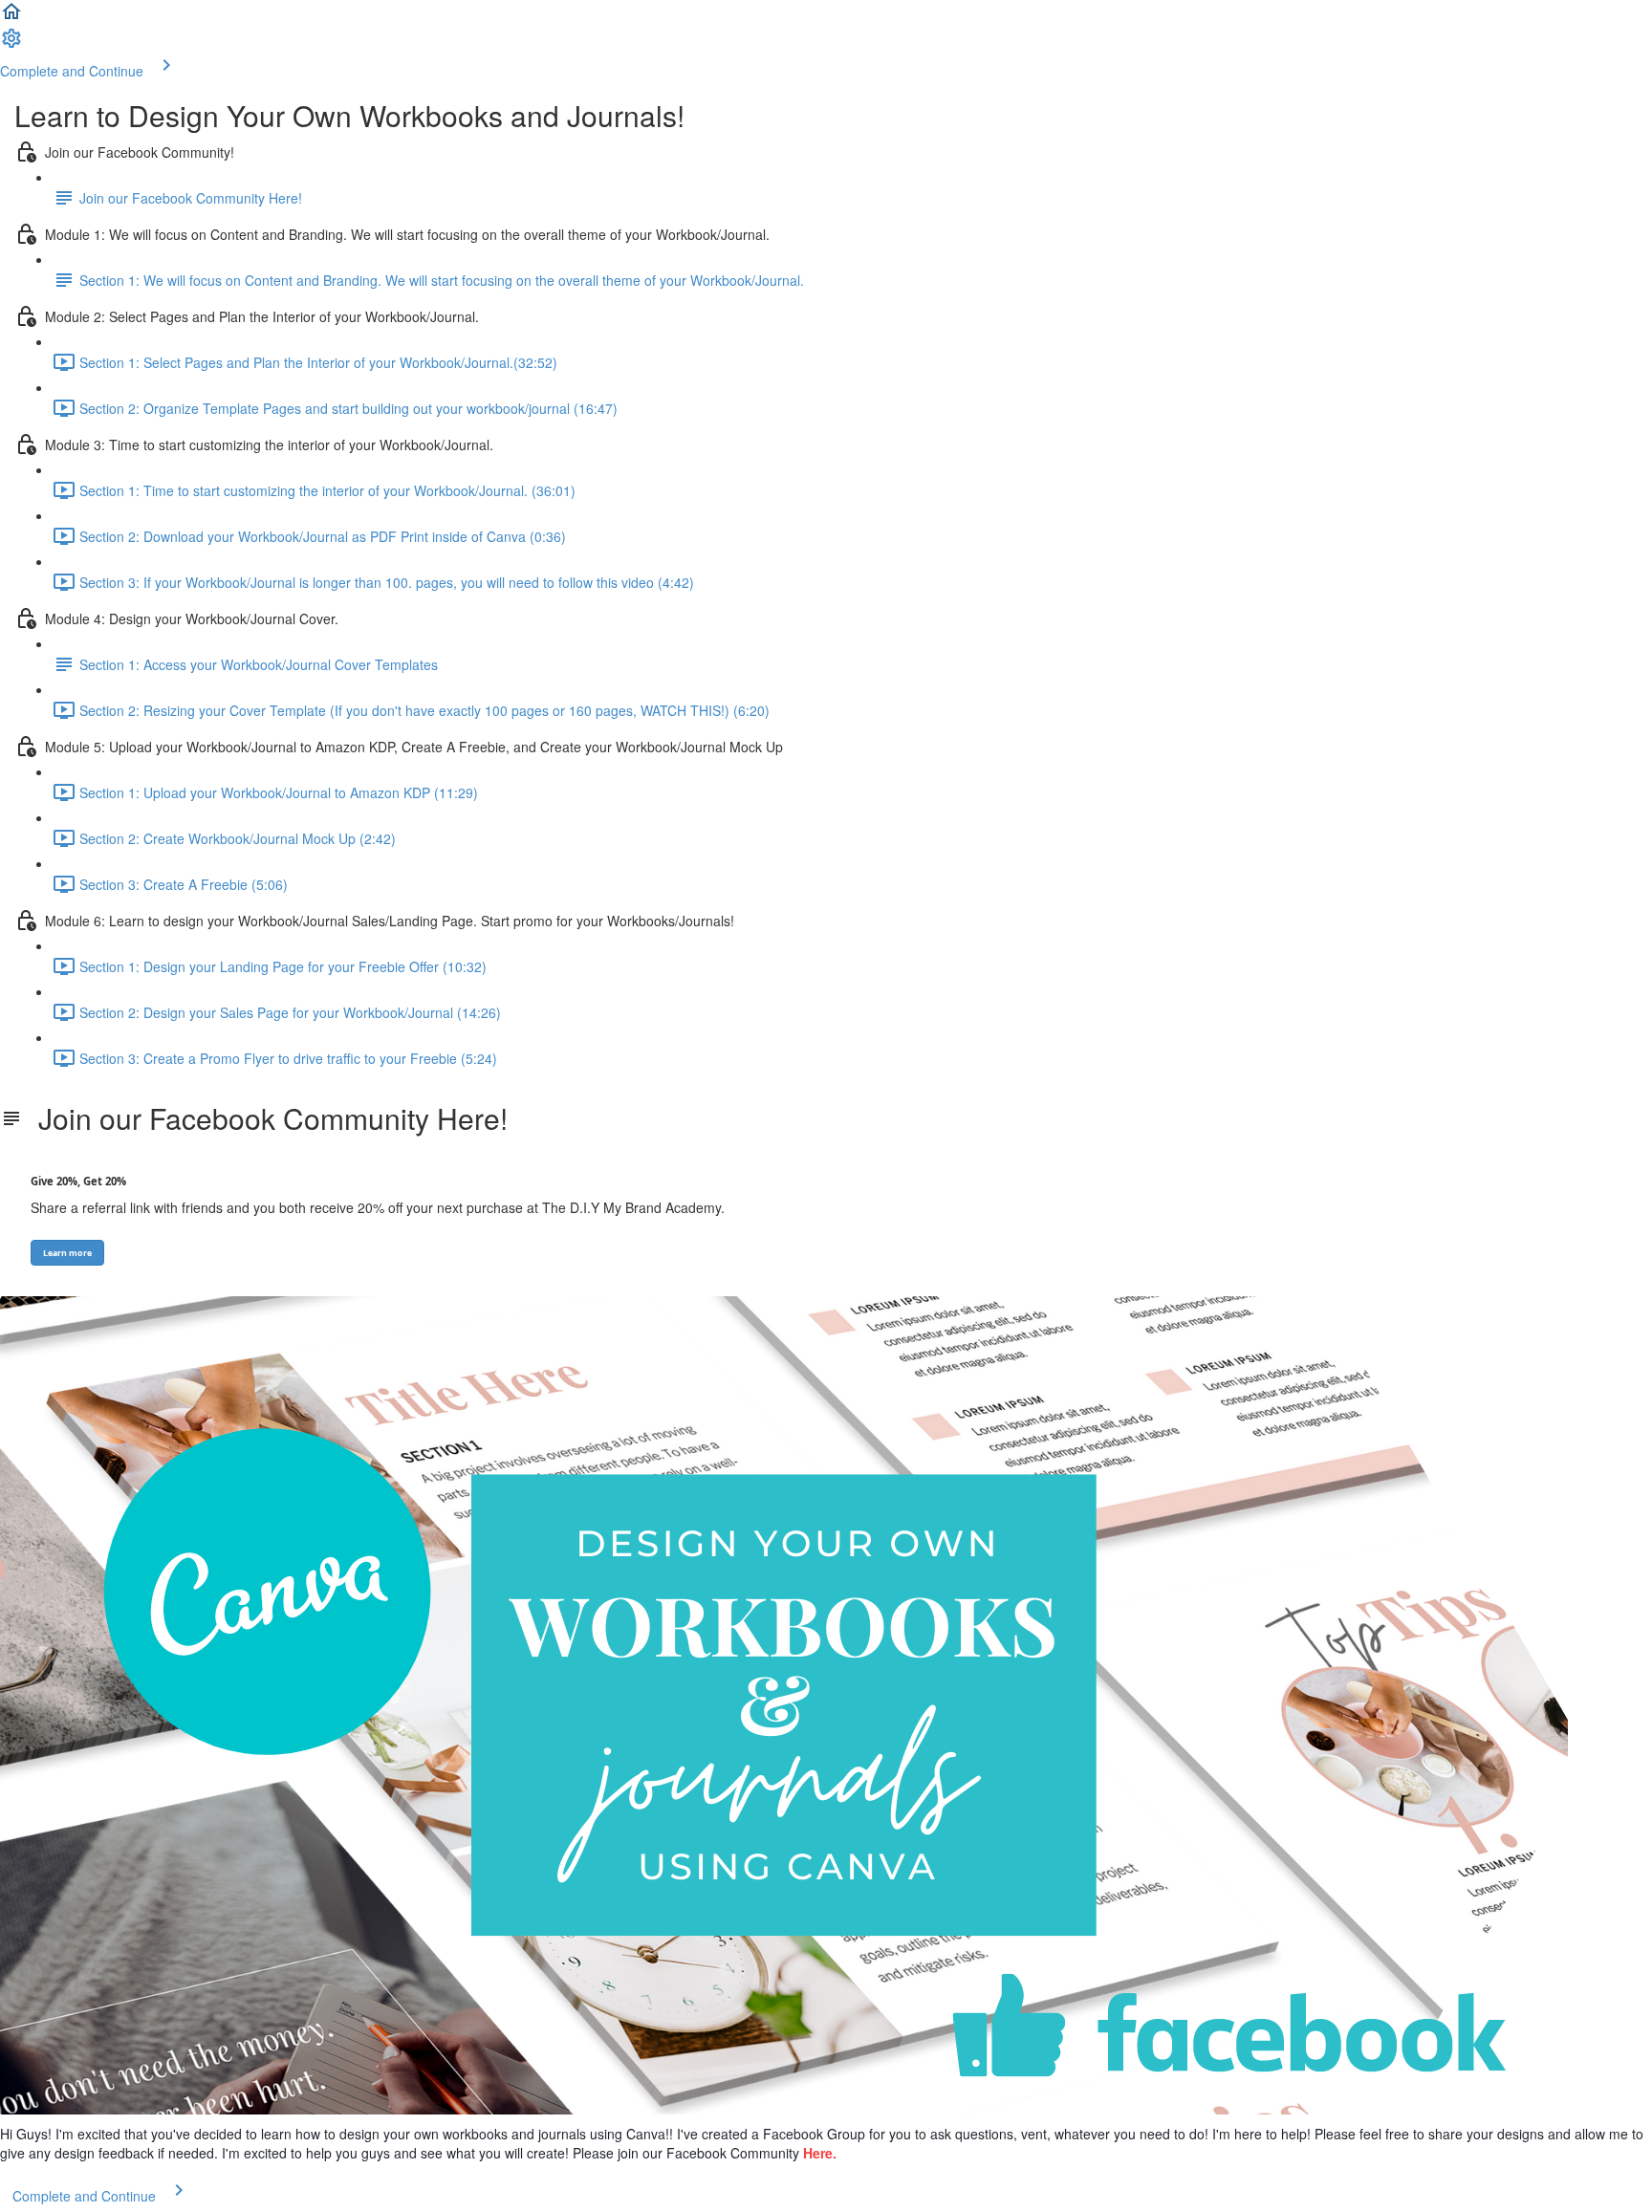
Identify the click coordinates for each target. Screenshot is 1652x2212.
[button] (11, 17)
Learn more (67, 1253)
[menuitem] (11, 44)
